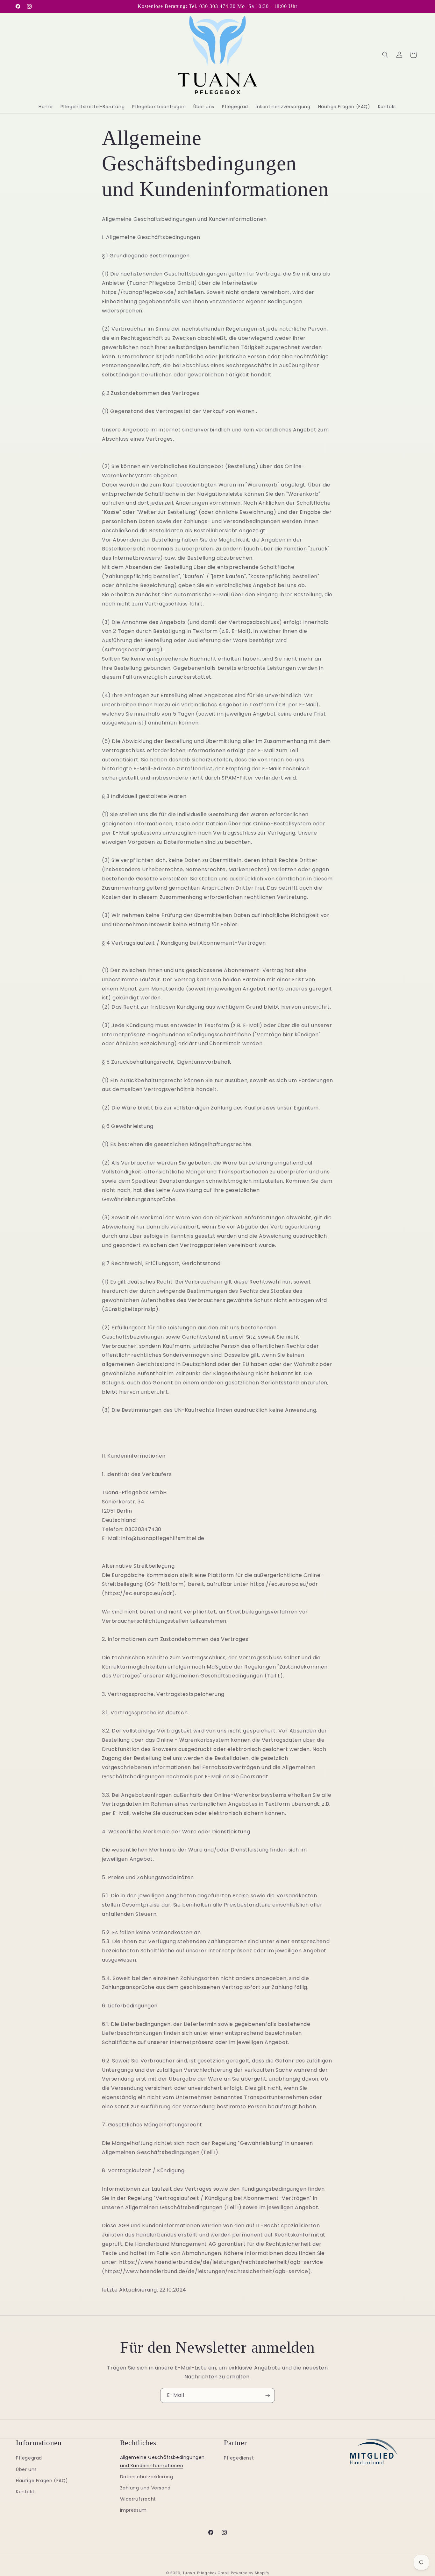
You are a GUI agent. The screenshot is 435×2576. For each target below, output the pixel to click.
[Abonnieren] (267, 2395)
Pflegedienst (239, 2458)
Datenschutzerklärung (147, 2477)
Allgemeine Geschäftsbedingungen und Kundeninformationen (163, 2461)
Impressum (133, 2510)
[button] (385, 55)
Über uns (26, 2469)
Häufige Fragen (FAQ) (42, 2481)
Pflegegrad (29, 2458)
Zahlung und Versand (145, 2488)
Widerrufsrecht (138, 2499)
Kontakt (25, 2492)
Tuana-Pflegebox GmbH (206, 2573)
